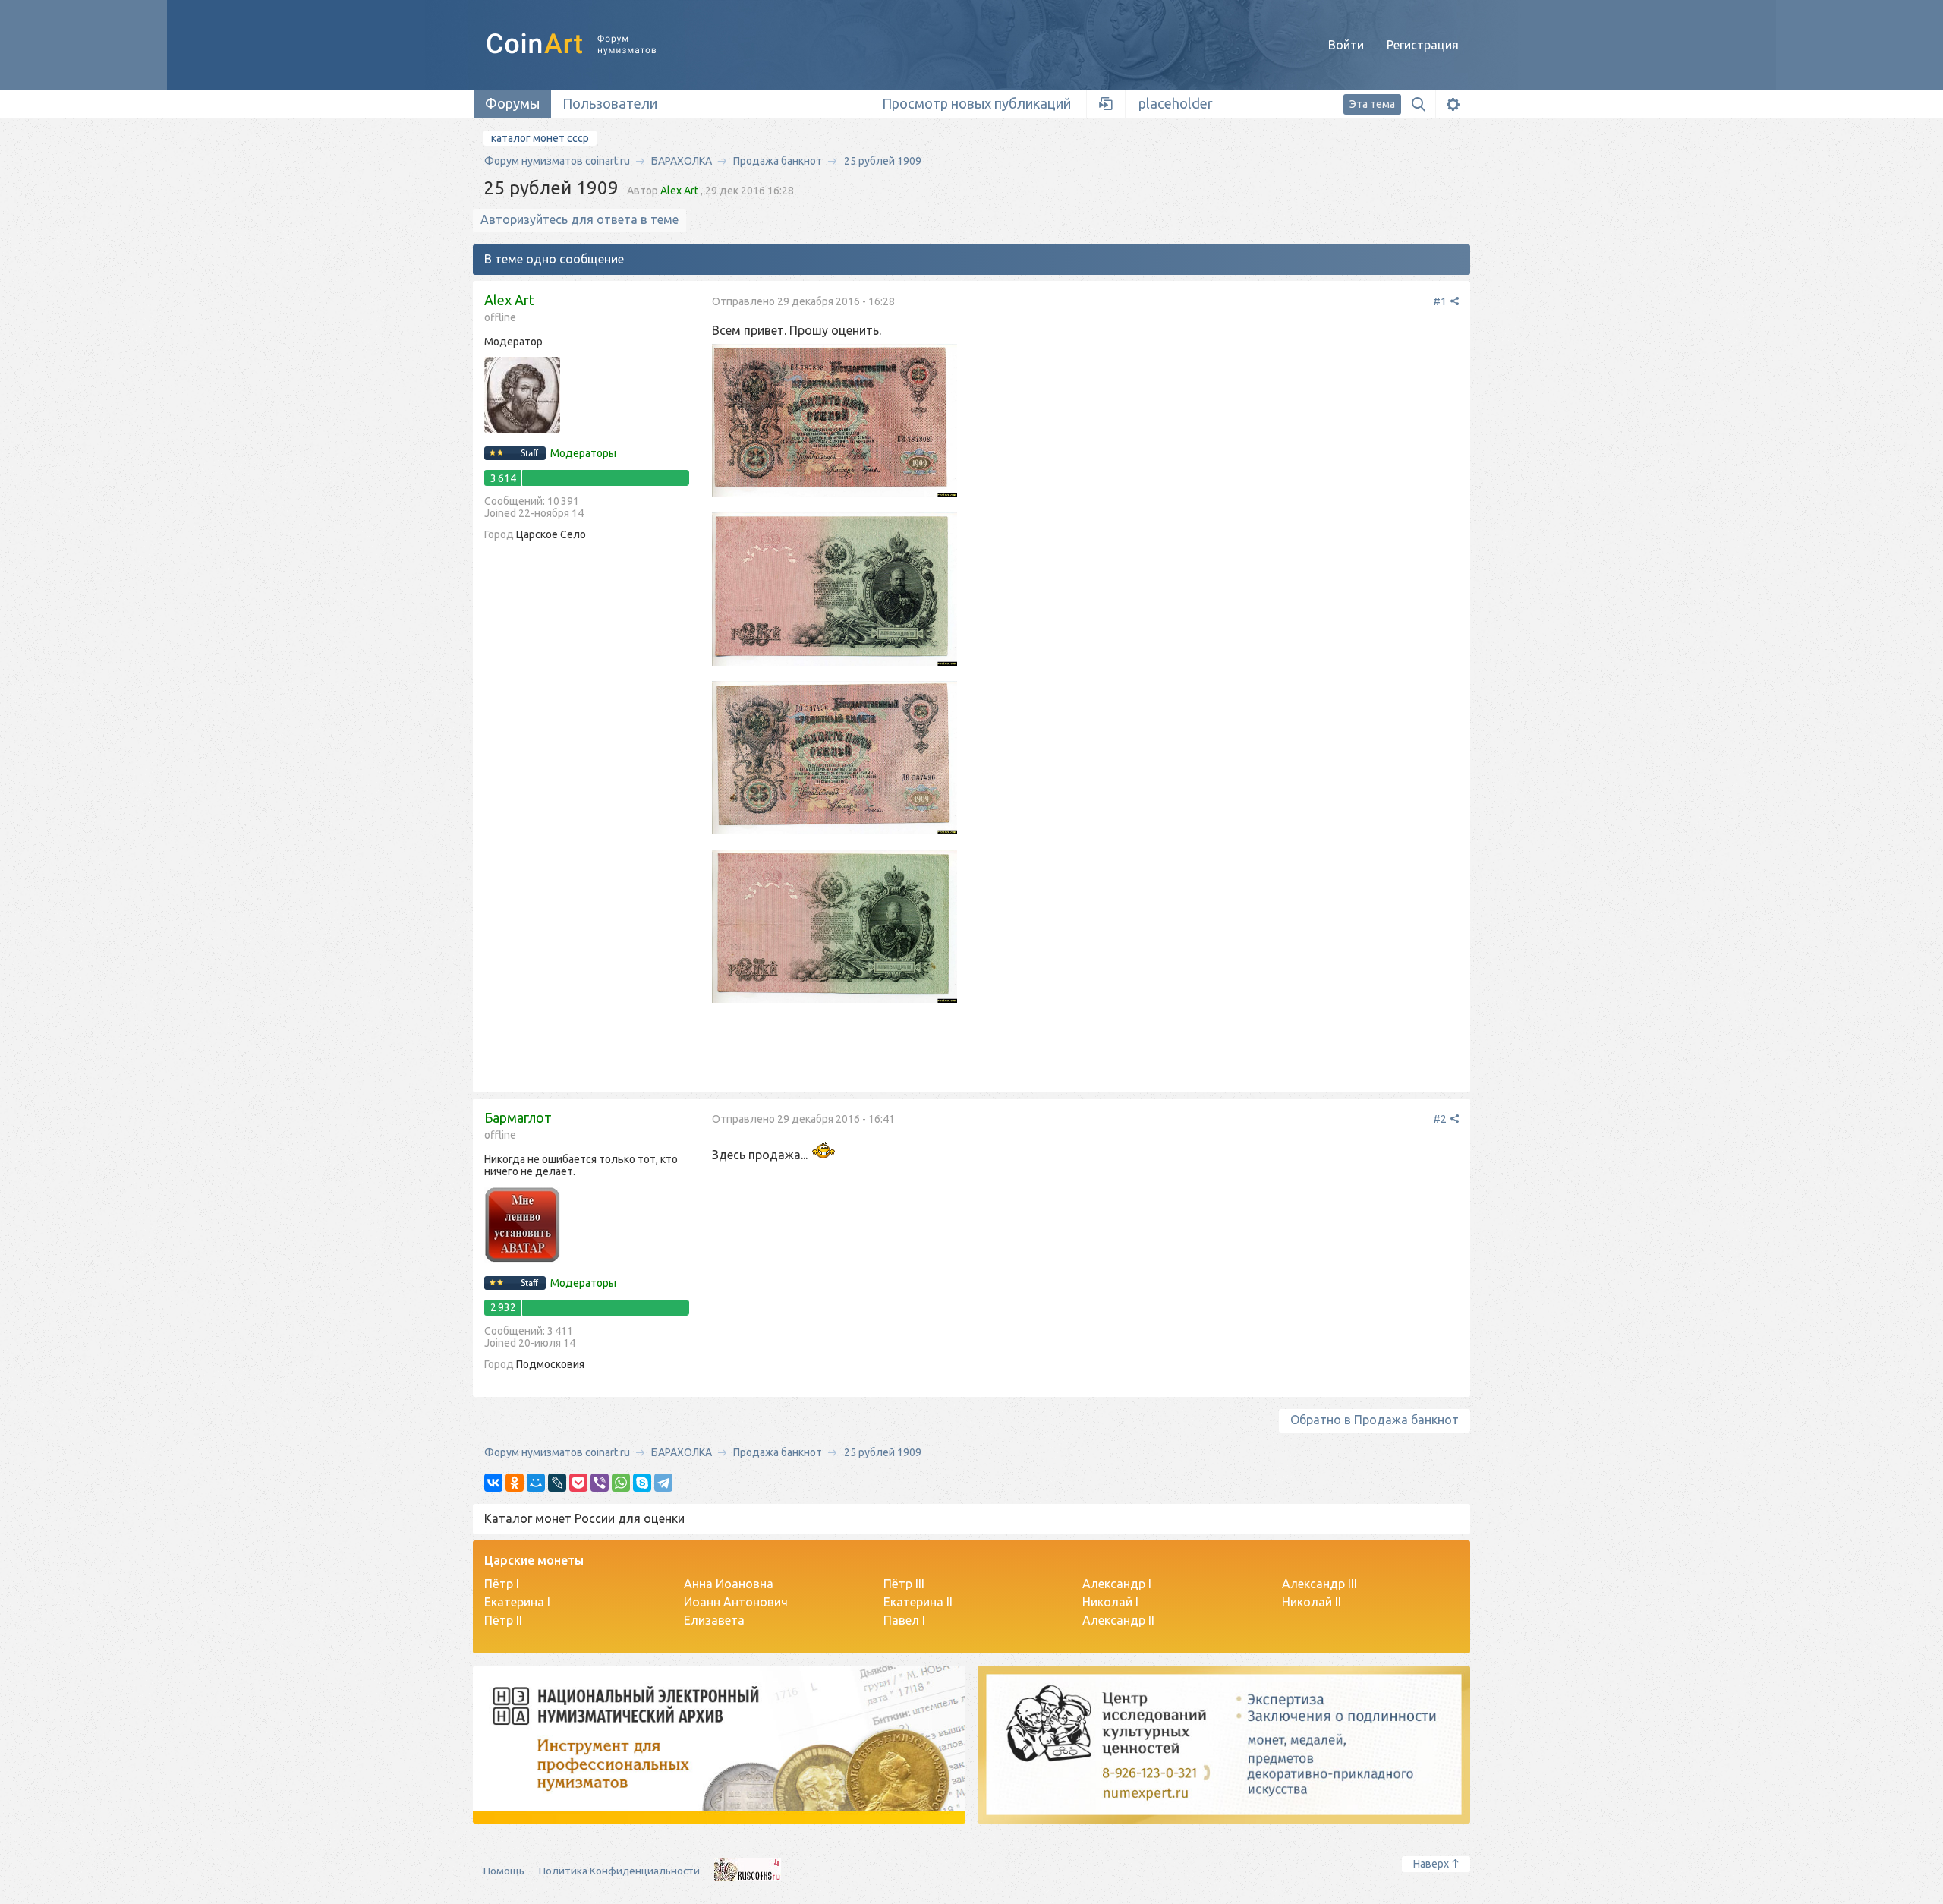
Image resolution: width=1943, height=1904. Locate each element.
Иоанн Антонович (736, 1602)
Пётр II (503, 1620)
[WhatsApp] (621, 1483)
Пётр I (502, 1584)
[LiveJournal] (557, 1483)
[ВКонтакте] (493, 1483)
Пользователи (610, 103)
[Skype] (642, 1483)
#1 (1441, 301)
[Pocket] (578, 1483)
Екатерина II (918, 1602)
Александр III (1319, 1584)
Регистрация (1423, 45)
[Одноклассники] (515, 1483)
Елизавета (714, 1620)
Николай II (1312, 1602)
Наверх (1431, 1864)
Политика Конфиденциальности (619, 1871)
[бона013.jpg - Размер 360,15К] (835, 422)
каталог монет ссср (540, 138)
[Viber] (600, 1483)
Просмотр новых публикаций (976, 103)
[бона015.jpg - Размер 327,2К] (835, 759)
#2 (1441, 1119)
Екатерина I (517, 1602)
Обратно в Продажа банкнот (1375, 1420)
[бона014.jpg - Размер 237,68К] (835, 591)
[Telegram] (663, 1483)
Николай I (1110, 1602)
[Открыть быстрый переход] (1106, 104)
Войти (1346, 45)
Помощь (504, 1871)
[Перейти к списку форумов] (588, 44)
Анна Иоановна (729, 1584)
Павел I (904, 1620)
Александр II (1118, 1620)
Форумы (512, 103)
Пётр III (904, 1584)
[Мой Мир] (536, 1483)
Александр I (1117, 1584)
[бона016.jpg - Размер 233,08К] (835, 928)
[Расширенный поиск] (1453, 104)
